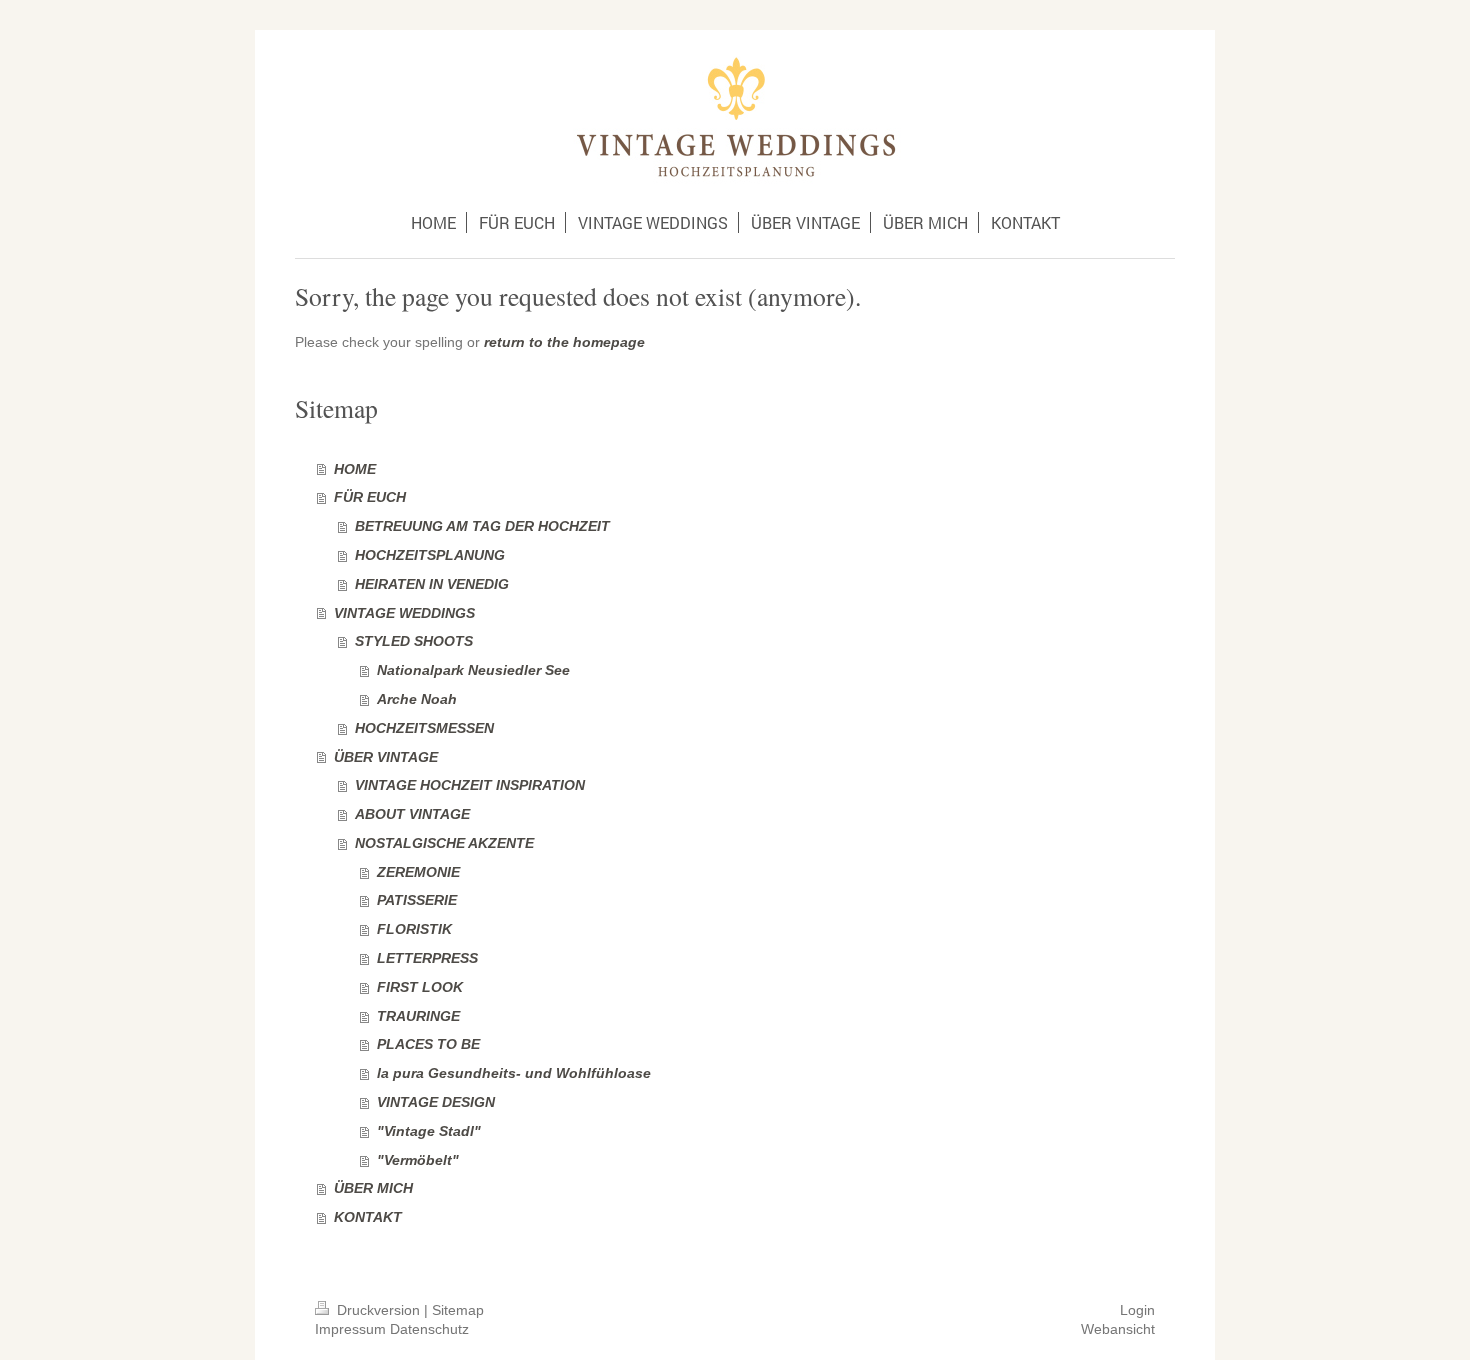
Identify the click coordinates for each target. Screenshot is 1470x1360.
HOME (355, 469)
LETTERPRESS (427, 958)
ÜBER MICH (373, 1188)
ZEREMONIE (418, 872)
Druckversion (378, 1310)
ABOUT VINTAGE (412, 814)
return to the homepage (564, 342)
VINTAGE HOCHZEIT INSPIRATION (470, 785)
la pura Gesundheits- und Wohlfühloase (514, 1073)
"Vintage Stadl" (429, 1131)
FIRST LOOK (420, 987)
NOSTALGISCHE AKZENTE (444, 843)
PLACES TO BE (428, 1044)
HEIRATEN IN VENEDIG (432, 584)
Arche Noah (417, 699)
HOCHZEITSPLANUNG (430, 555)
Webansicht (1118, 1329)
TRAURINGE (418, 1016)
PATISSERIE (417, 900)
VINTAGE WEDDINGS (404, 613)
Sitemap (458, 1310)
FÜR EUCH (370, 497)
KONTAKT (368, 1217)
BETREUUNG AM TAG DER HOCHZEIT (482, 526)
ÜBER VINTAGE (386, 757)
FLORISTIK (414, 929)
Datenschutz (429, 1329)
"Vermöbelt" (418, 1160)
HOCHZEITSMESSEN (424, 728)
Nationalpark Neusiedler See (473, 670)
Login (1137, 1310)
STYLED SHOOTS (414, 641)
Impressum (350, 1329)
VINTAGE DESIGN (436, 1102)
